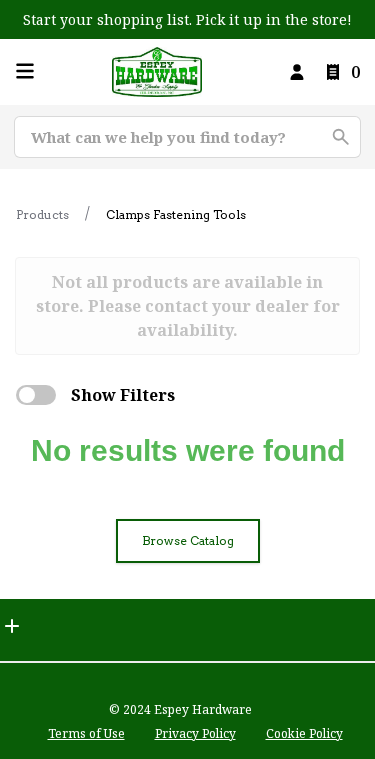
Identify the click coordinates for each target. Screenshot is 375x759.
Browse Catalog (188, 540)
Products (42, 214)
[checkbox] (36, 395)
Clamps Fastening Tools (176, 214)
